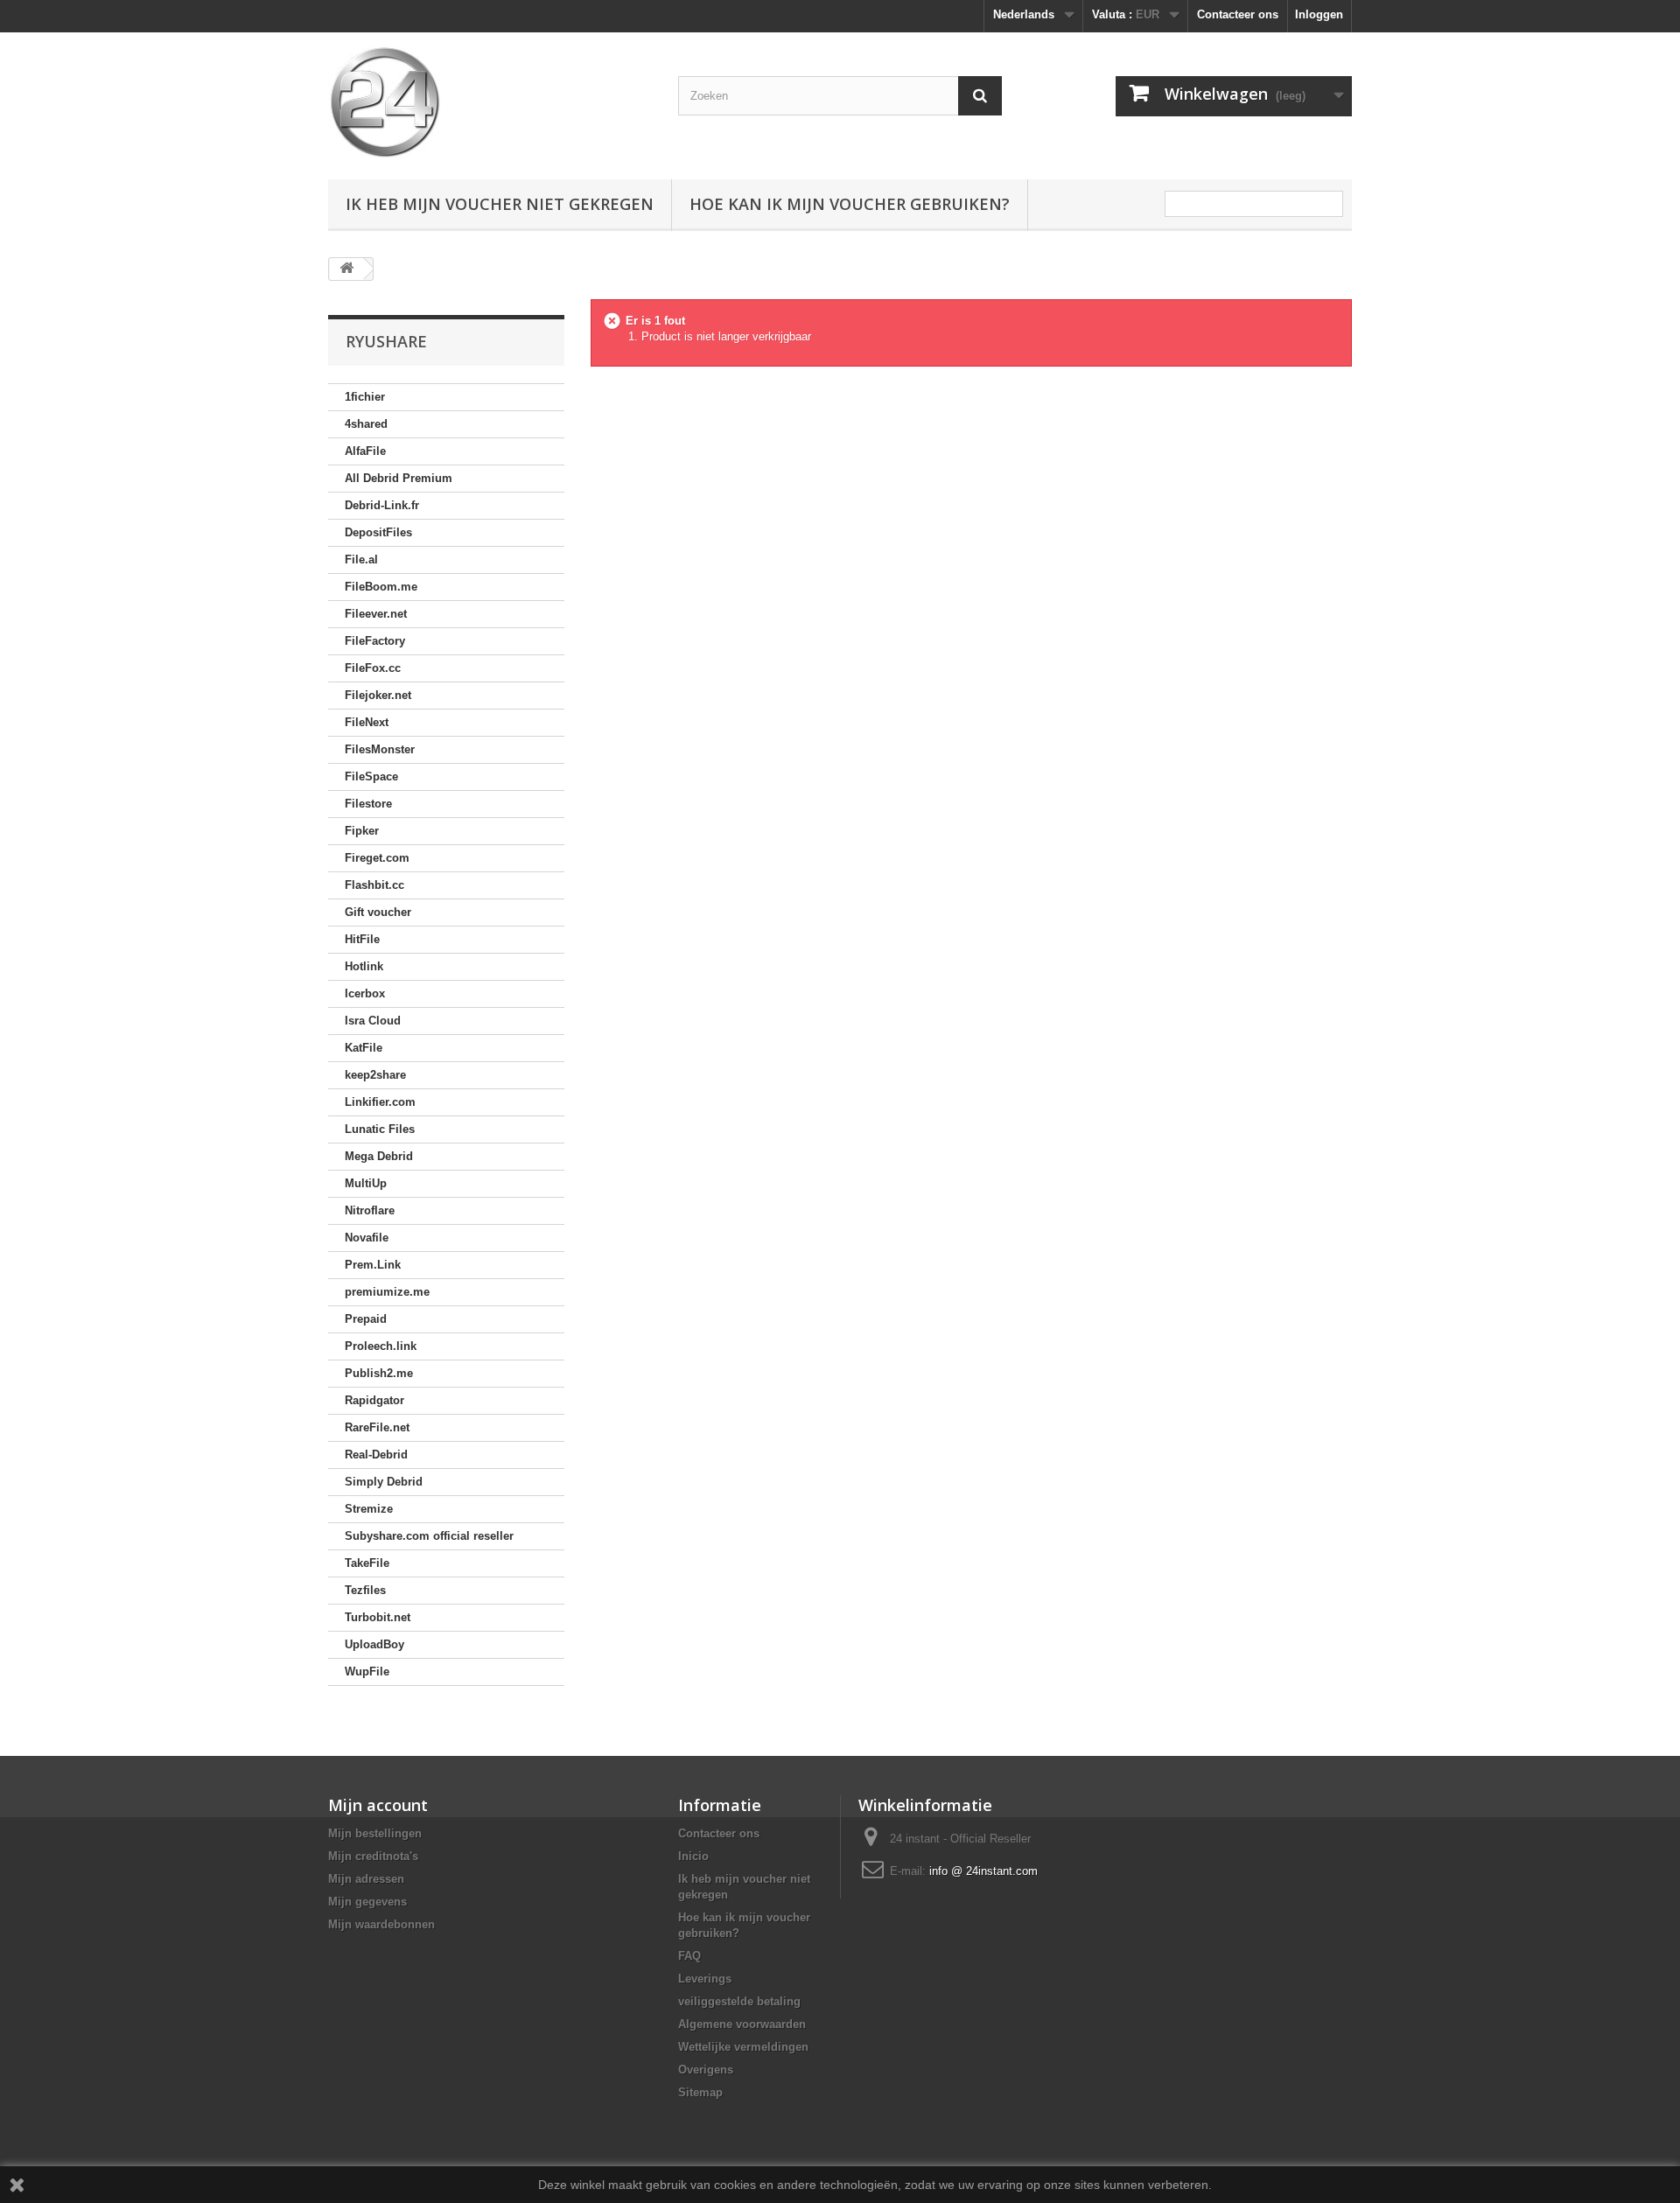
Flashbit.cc (374, 885)
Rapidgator (374, 1400)
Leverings (705, 1979)
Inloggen (1319, 14)
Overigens (706, 2070)
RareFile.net (377, 1427)
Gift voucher (378, 912)
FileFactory (375, 641)
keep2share (375, 1075)
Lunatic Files (380, 1129)
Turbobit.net (378, 1617)
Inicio (693, 1856)
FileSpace (371, 776)
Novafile (367, 1238)
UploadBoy (374, 1644)
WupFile (367, 1671)
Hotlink (364, 966)
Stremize (369, 1509)
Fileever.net (376, 614)
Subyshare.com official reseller (429, 1536)
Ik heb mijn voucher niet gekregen (500, 204)
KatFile (364, 1048)
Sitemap (700, 2092)
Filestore (368, 804)
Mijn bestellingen (375, 1833)
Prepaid (366, 1319)
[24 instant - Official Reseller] (490, 101)
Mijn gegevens (367, 1902)
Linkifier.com (380, 1102)
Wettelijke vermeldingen (743, 2047)
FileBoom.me (381, 587)
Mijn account (378, 1805)
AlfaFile (365, 451)
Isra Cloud (373, 1021)
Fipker (362, 831)
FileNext (367, 722)
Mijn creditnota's (373, 1856)
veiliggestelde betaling (739, 2001)
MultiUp (366, 1183)
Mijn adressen (366, 1879)
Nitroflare (370, 1210)
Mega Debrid (379, 1156)
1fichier (365, 397)
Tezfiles (365, 1590)
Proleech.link (381, 1346)
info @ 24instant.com (983, 1871)
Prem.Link (373, 1265)
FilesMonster (380, 749)
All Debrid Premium (399, 478)
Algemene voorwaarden (742, 2024)
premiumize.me (387, 1292)
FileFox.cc (373, 668)
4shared (366, 424)
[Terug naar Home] (346, 269)
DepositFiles (378, 532)
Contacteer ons (1238, 14)
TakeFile (367, 1563)
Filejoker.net (378, 695)
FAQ (689, 1956)
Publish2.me (379, 1373)
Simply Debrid (384, 1482)
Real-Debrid (376, 1455)
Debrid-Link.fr (382, 505)
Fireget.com (377, 858)
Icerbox (365, 993)
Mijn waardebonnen (381, 1924)
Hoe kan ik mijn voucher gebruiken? (850, 204)
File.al (361, 559)
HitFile (362, 939)
